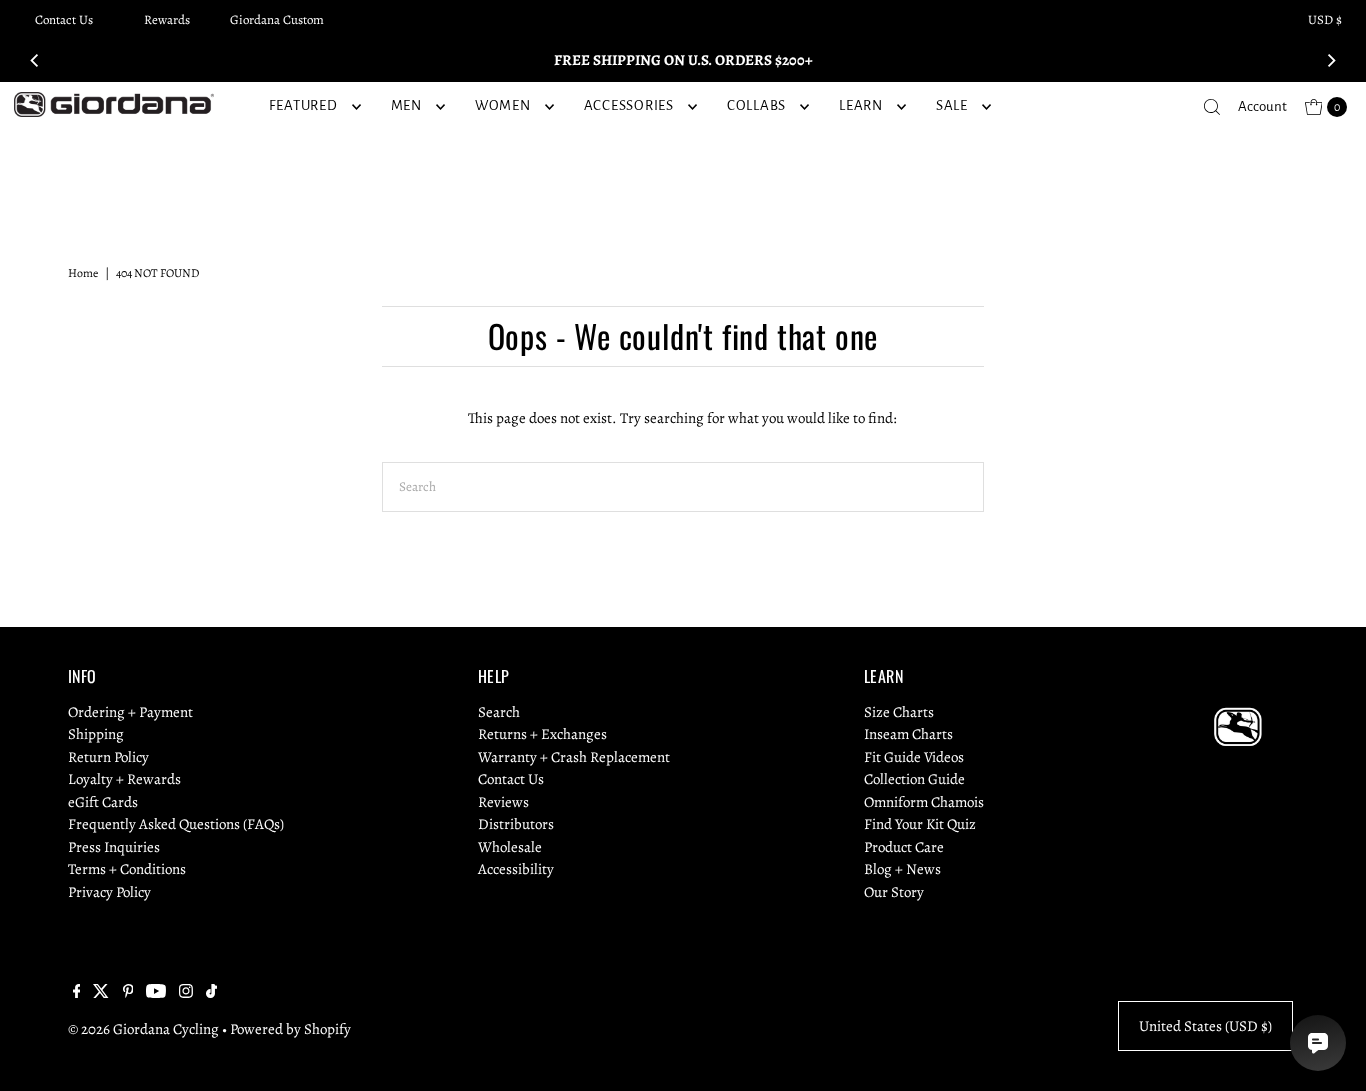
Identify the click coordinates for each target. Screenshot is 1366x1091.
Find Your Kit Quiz (920, 824)
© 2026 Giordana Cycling (143, 1029)
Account (1262, 106)
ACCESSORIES (629, 105)
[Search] (1212, 107)
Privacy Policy (109, 892)
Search (499, 712)
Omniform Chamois (924, 802)
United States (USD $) (1205, 1026)
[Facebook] (77, 993)
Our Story (894, 892)
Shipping (96, 734)
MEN (406, 105)
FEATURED (303, 105)
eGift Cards (103, 802)
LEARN (861, 105)
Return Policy (108, 757)
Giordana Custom (277, 19)
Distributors (516, 824)
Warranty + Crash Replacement (574, 757)
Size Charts (899, 712)
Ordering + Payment (130, 712)
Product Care (904, 847)
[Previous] (35, 60)
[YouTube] (156, 993)
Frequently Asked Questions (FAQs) (176, 824)
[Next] (1331, 60)
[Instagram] (186, 993)
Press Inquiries (114, 847)
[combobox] (683, 487)
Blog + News (902, 869)
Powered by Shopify (290, 1029)
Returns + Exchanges (542, 734)
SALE (952, 105)
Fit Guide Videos (914, 757)
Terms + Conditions (127, 869)
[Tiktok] (211, 993)
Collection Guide (914, 779)
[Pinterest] (128, 993)
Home (83, 273)
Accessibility (516, 869)
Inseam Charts (908, 734)
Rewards (167, 19)
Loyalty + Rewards (124, 779)
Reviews (503, 802)
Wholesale (510, 847)
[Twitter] (101, 993)
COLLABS (756, 105)
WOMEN (503, 105)
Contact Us (64, 19)
